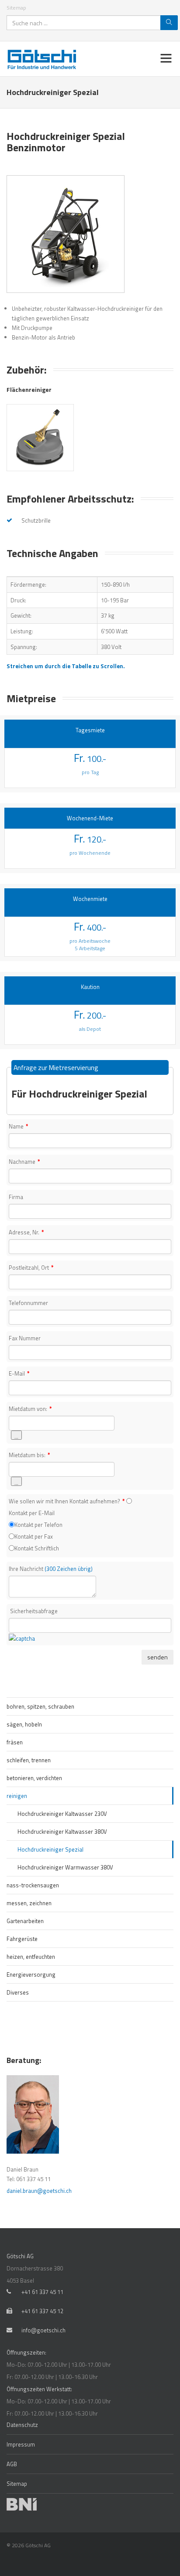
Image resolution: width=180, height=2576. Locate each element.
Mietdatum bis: (29, 1455)
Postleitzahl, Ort (31, 1268)
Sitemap (16, 8)
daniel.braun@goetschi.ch (39, 2191)
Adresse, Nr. (26, 1232)
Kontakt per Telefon (38, 1525)
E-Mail (19, 1373)
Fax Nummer (25, 1338)
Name (19, 1126)
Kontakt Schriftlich (37, 1548)
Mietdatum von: (30, 1409)
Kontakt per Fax (34, 1536)
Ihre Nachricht (51, 1569)
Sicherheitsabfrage (34, 1611)
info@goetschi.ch (43, 2330)
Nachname (24, 1162)
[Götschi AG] (44, 59)
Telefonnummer (28, 1303)
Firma (16, 1197)
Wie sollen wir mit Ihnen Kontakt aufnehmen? (67, 1501)
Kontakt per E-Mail (32, 1513)
